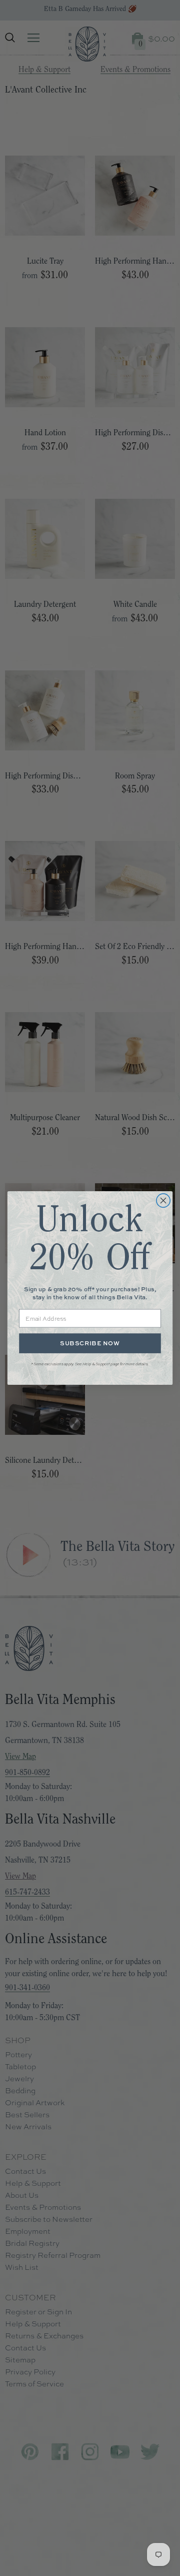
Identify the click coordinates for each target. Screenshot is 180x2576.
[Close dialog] (163, 1201)
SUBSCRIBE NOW (90, 1343)
